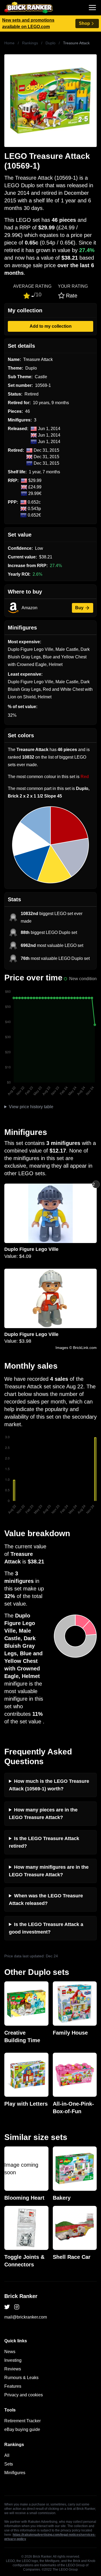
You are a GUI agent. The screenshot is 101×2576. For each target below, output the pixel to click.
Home (9, 43)
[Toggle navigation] (92, 8)
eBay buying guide (22, 2429)
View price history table (31, 1107)
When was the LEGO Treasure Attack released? (46, 1900)
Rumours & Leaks (21, 2378)
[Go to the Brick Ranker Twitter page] (7, 2307)
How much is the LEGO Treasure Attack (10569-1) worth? (49, 1785)
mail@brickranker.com (26, 2317)
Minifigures (15, 2473)
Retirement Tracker (22, 2421)
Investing (13, 2360)
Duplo (50, 43)
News (10, 2352)
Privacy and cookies (24, 2395)
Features (13, 2386)
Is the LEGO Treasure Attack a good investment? (46, 1928)
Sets (9, 2464)
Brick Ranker (21, 2296)
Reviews (13, 2369)
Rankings (30, 43)
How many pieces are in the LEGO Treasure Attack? (43, 1814)
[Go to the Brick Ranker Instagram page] (17, 2307)
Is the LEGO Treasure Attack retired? (44, 1842)
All (7, 2455)
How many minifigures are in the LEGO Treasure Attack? (49, 1871)
